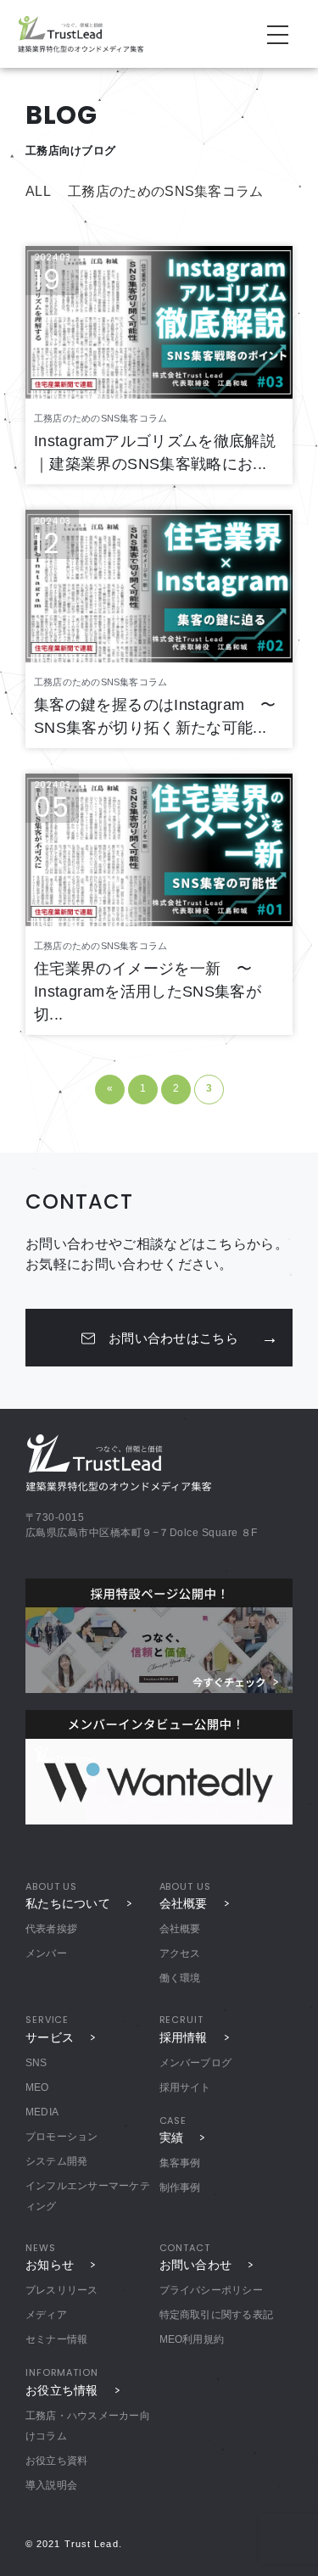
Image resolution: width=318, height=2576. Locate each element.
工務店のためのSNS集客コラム (166, 191)
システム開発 (56, 2161)
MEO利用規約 (192, 2339)
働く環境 (180, 1978)
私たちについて (68, 1903)
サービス (50, 2037)
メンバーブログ (196, 2063)
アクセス (180, 1953)
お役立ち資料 (56, 2461)
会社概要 (184, 1903)
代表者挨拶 (51, 1929)
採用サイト (185, 2087)
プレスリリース (62, 2290)
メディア (46, 2315)
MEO (37, 2087)
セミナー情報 (56, 2339)
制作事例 (180, 2188)
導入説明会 (51, 2485)
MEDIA (42, 2112)
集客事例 (180, 2163)
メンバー (46, 1953)
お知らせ (50, 2265)
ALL (38, 191)
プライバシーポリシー (211, 2290)
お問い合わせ (196, 2265)
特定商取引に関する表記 (217, 2315)
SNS (36, 2063)
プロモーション (62, 2137)
